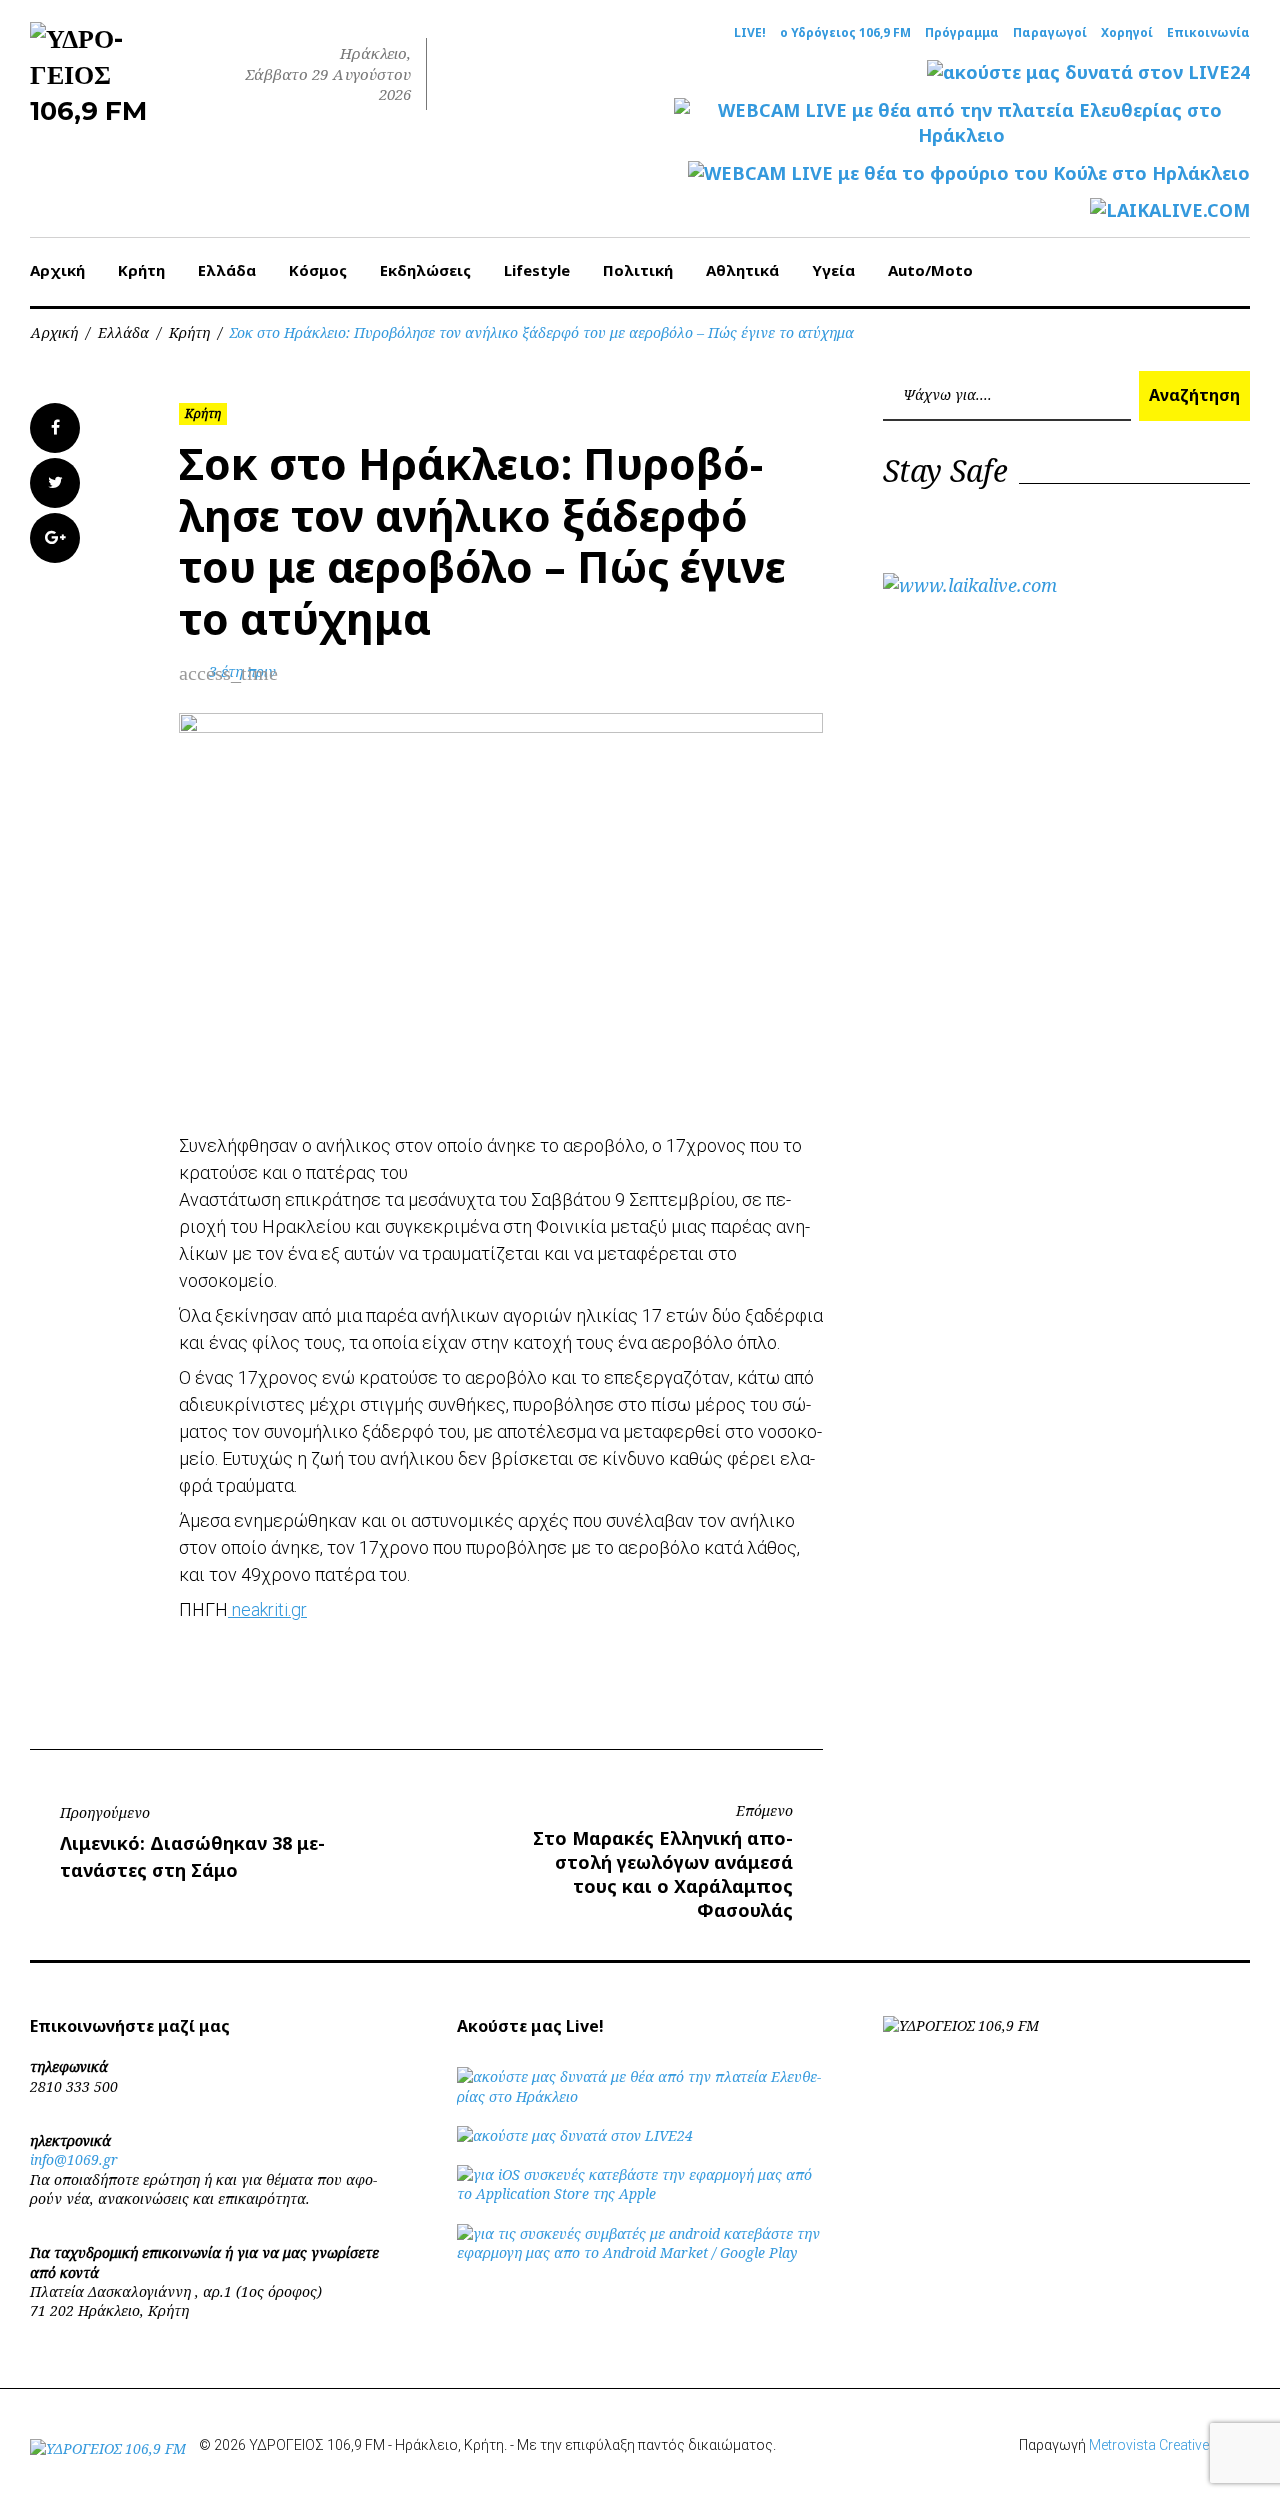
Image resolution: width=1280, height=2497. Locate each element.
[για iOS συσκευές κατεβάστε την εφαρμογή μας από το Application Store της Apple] (640, 2193)
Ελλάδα (227, 270)
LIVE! (750, 33)
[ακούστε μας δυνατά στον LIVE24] (1088, 72)
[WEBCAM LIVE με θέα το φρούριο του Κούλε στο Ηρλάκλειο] (969, 173)
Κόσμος (318, 270)
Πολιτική (638, 270)
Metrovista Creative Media (1169, 2445)
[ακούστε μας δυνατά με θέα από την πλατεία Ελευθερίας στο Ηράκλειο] (640, 2096)
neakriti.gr (267, 1609)
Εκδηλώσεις (425, 270)
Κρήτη (141, 270)
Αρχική (57, 270)
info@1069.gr (74, 2159)
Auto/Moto (930, 270)
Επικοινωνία (1208, 33)
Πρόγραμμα (962, 33)
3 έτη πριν (242, 671)
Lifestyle (537, 270)
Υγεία (833, 270)
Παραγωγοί (1050, 33)
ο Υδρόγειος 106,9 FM (845, 33)
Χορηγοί (1127, 33)
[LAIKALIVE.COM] (1170, 210)
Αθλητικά (742, 270)
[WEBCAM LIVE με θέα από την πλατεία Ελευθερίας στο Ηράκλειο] (962, 123)
